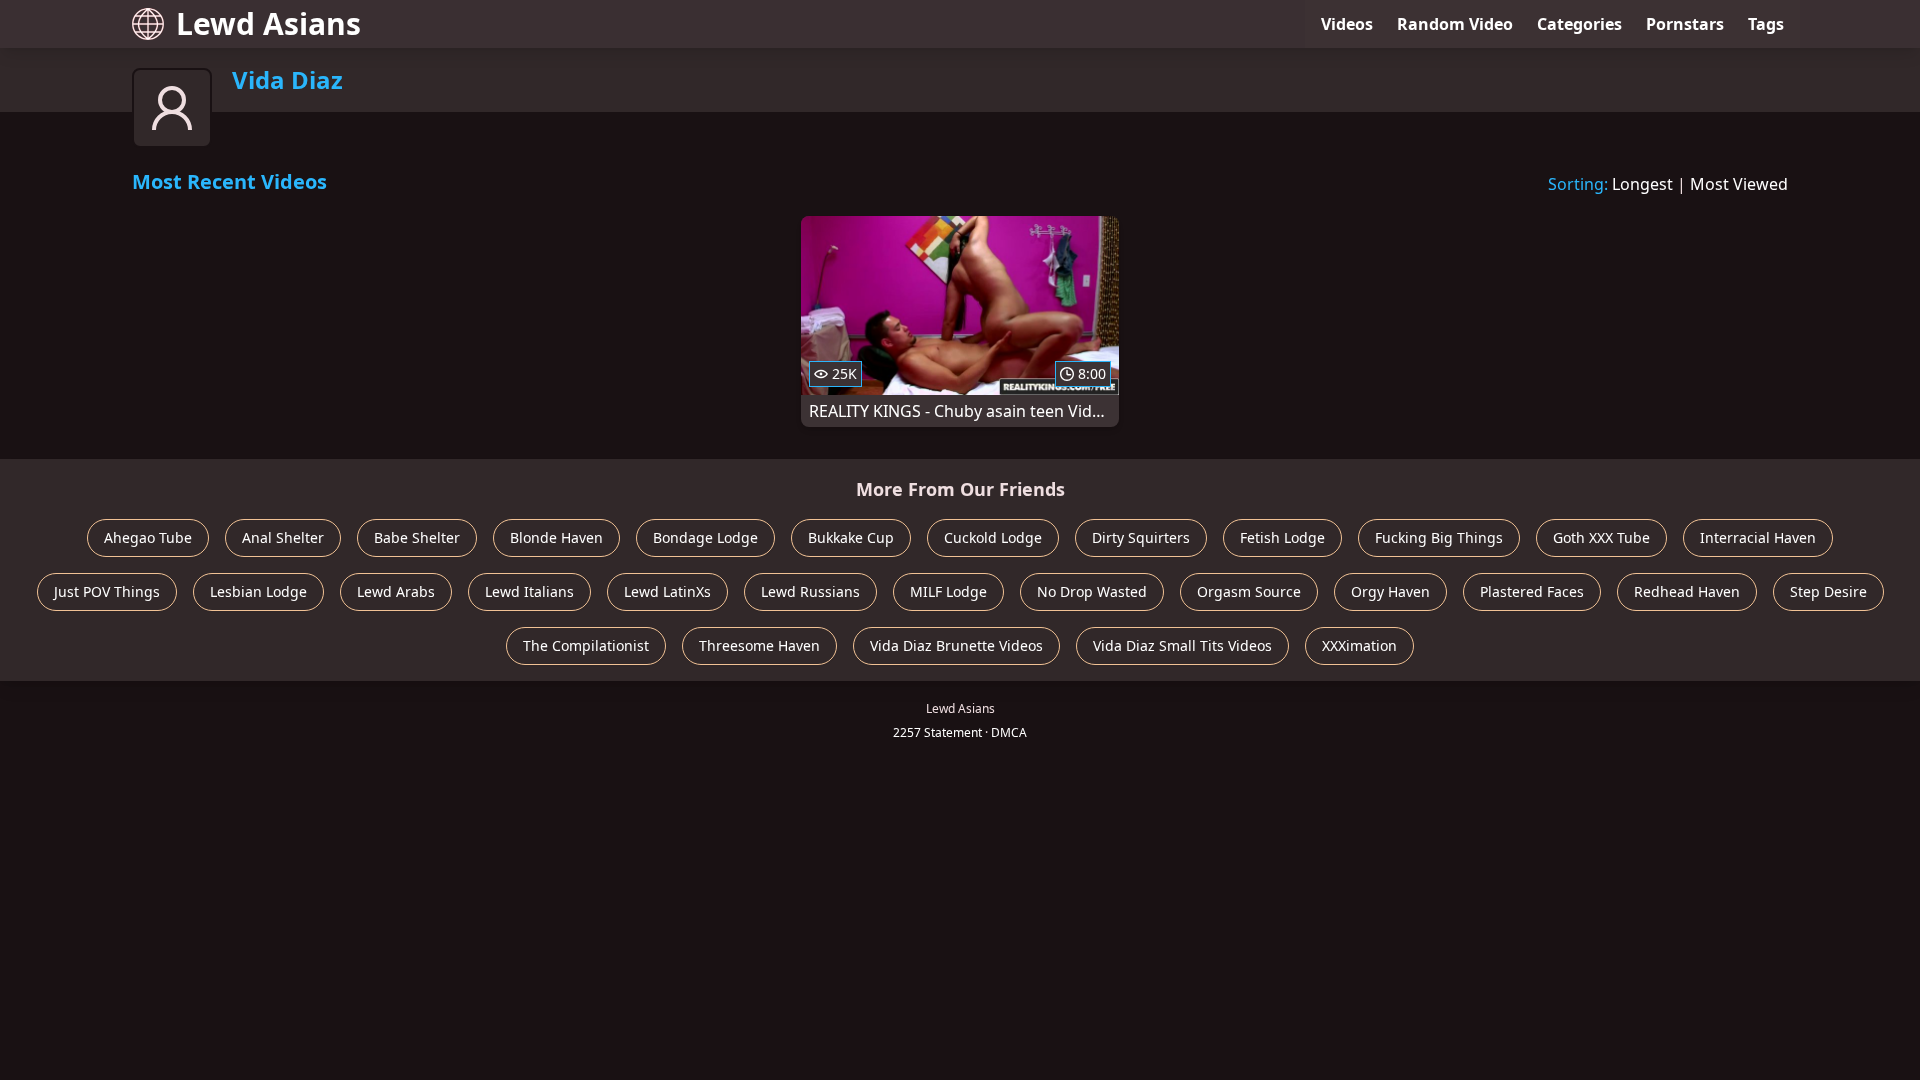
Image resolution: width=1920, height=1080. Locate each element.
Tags (1766, 24)
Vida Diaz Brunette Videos (956, 645)
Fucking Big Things (1439, 537)
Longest (1642, 184)
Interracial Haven (1758, 537)
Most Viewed (1739, 184)
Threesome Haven (759, 645)
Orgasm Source (1249, 591)
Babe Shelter (417, 537)
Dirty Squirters (1141, 537)
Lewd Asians (268, 23)
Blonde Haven (556, 537)
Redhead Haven (1687, 591)
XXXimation (1359, 645)
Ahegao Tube (148, 537)
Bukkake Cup (851, 537)
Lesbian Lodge (258, 591)
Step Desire (1828, 591)
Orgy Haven (1390, 591)
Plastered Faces (1532, 591)
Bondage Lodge (705, 537)
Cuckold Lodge (993, 537)
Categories (1579, 24)
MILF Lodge (948, 591)
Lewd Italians (529, 591)
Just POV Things (107, 591)
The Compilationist (586, 645)
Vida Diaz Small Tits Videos (1182, 645)
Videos (1347, 24)
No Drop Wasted (1092, 591)
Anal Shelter (283, 537)
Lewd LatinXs (667, 591)
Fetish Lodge (1282, 537)
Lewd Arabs (396, 591)
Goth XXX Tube (1601, 537)
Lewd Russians (810, 591)
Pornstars (1685, 24)
